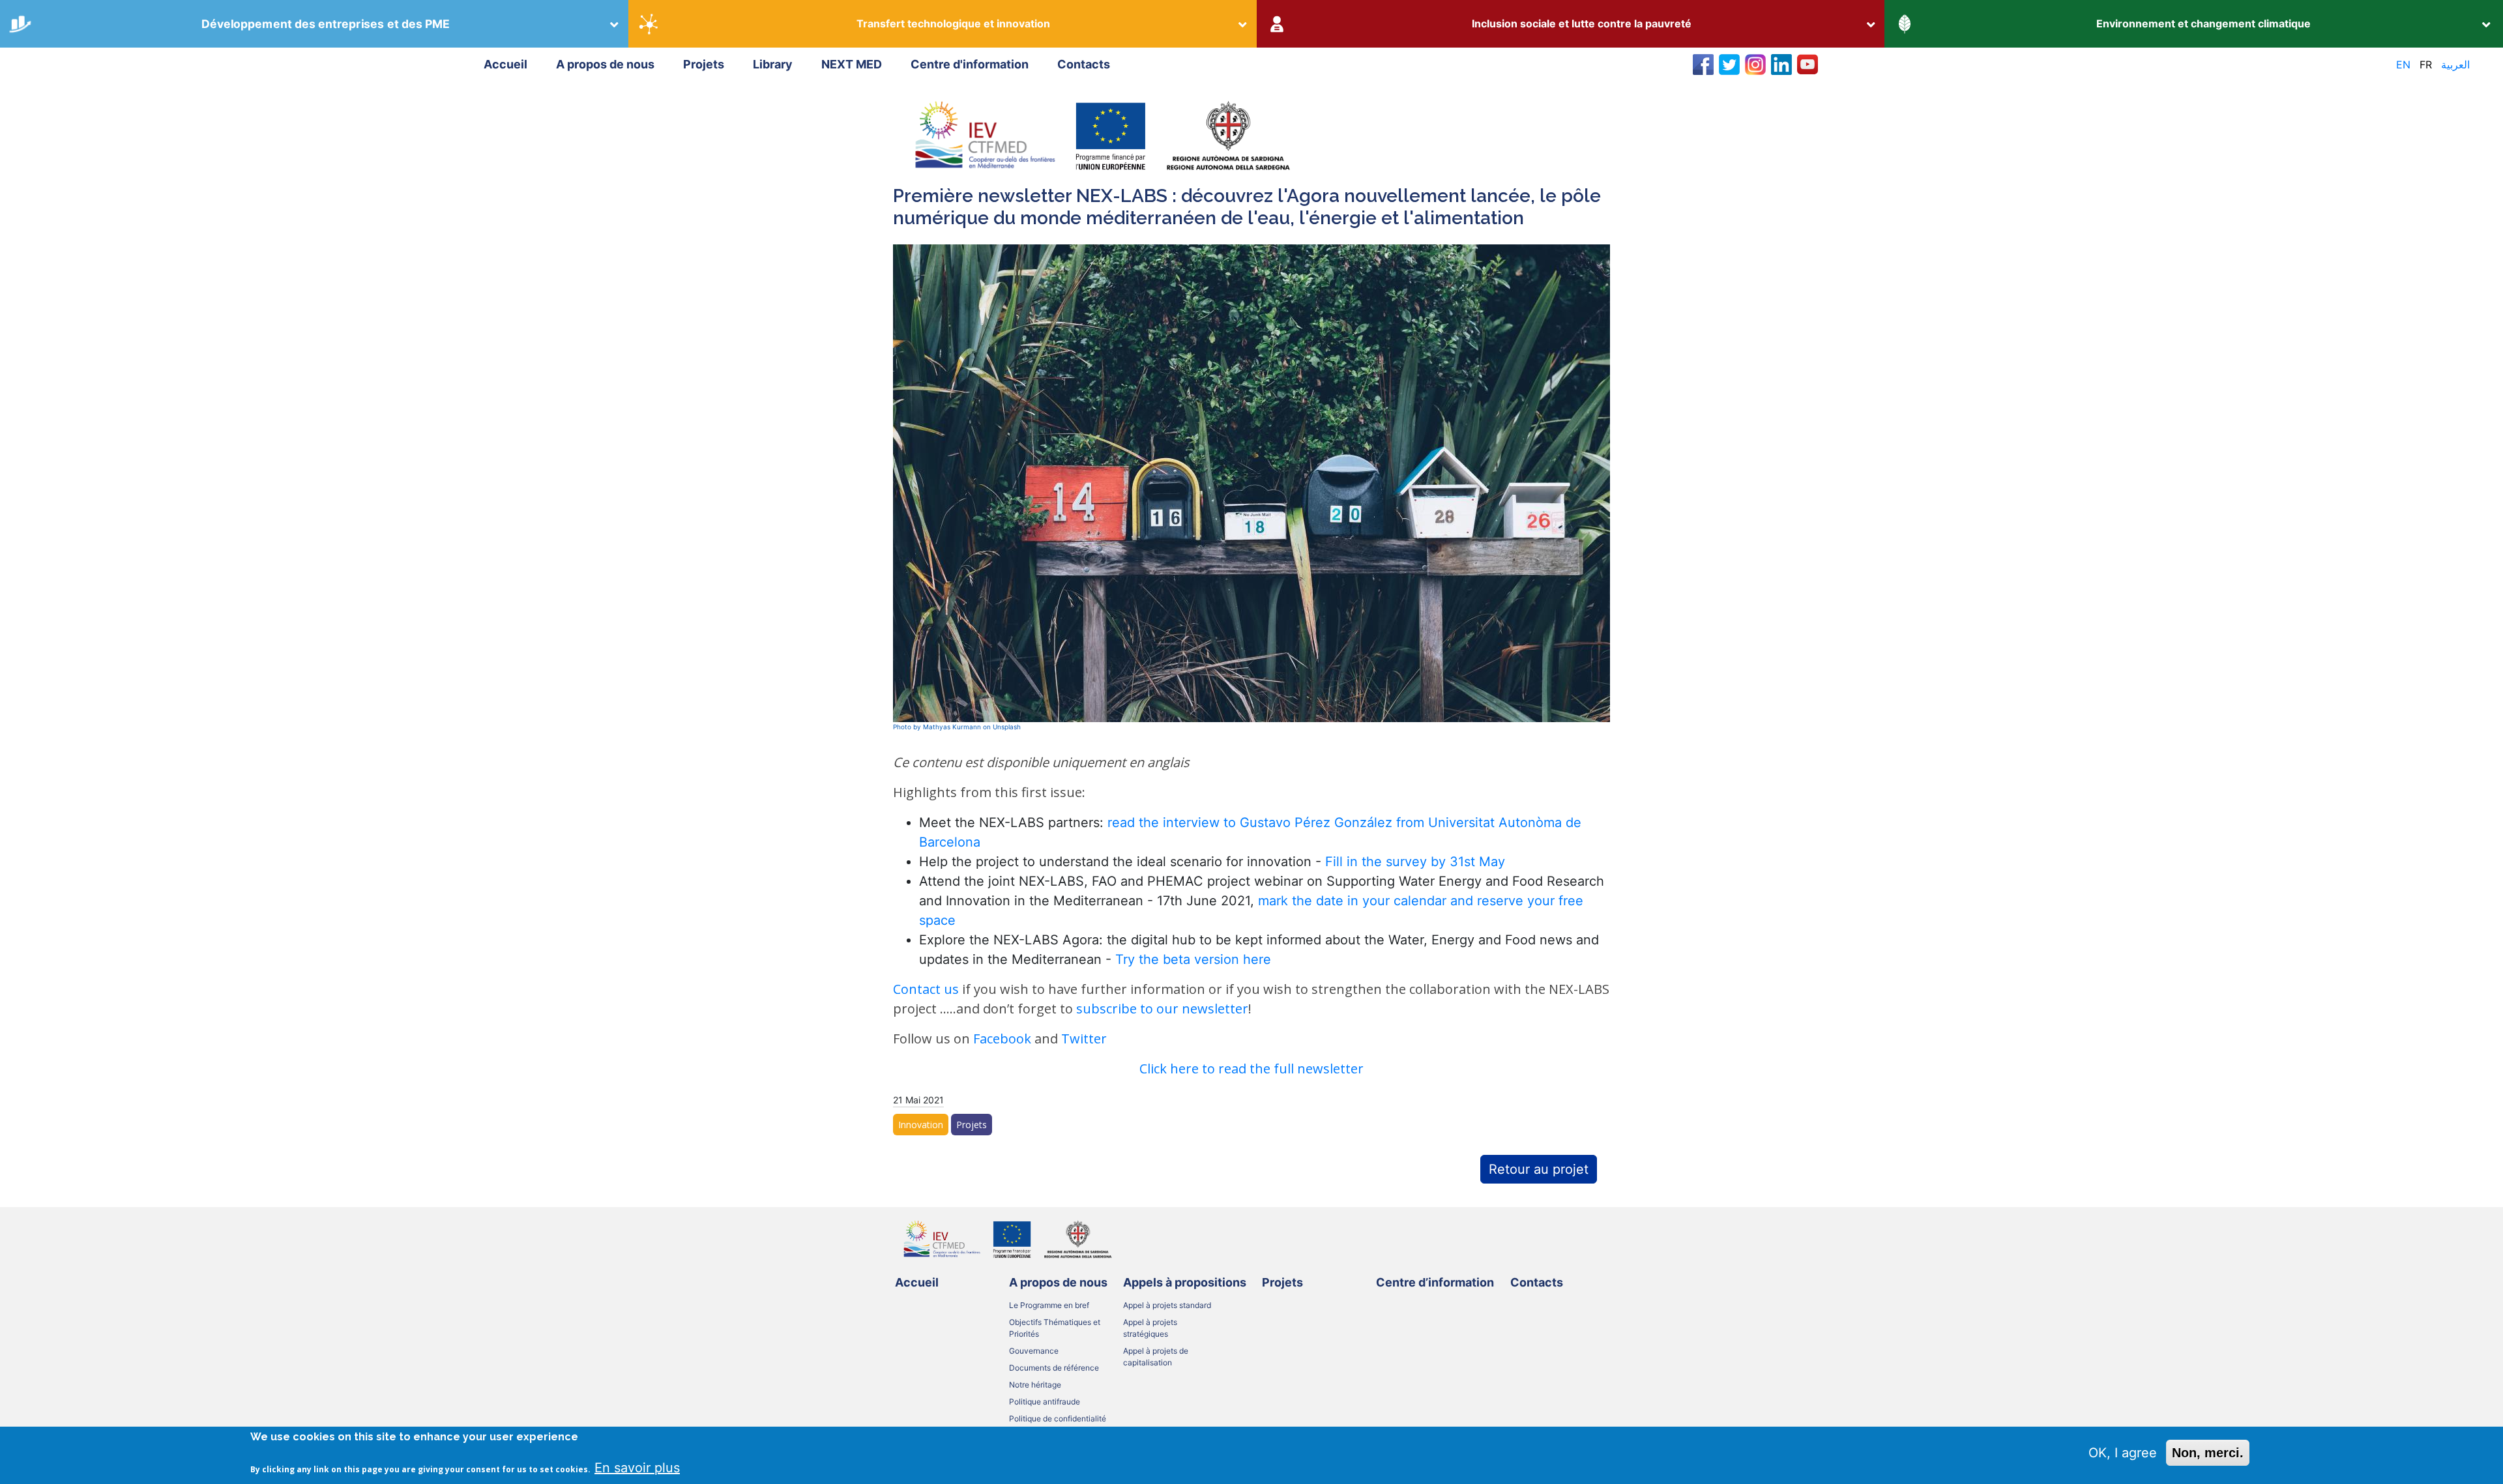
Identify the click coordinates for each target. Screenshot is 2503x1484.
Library (773, 64)
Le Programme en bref (1049, 1305)
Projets (704, 64)
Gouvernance (1034, 1351)
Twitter (1084, 1039)
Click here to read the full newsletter (1251, 1069)
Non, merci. (2208, 1453)
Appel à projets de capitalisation (1156, 1357)
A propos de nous (605, 64)
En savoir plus (637, 1467)
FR (2426, 65)
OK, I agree (2123, 1453)
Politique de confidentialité (1058, 1419)
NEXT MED (852, 64)
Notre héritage (1035, 1385)
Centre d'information (970, 64)
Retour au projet (1539, 1169)
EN (2403, 65)
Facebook (1002, 1039)
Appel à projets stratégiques (1150, 1328)
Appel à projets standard (1167, 1305)
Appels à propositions (1185, 1282)
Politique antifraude (1045, 1402)
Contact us (926, 989)
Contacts (1084, 64)
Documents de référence (1054, 1368)
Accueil (505, 64)
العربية (2455, 65)
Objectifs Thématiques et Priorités (1055, 1328)
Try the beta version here (1193, 959)
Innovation (921, 1125)
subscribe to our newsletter (1162, 1009)
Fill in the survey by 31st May (1417, 862)
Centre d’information (1435, 1282)
